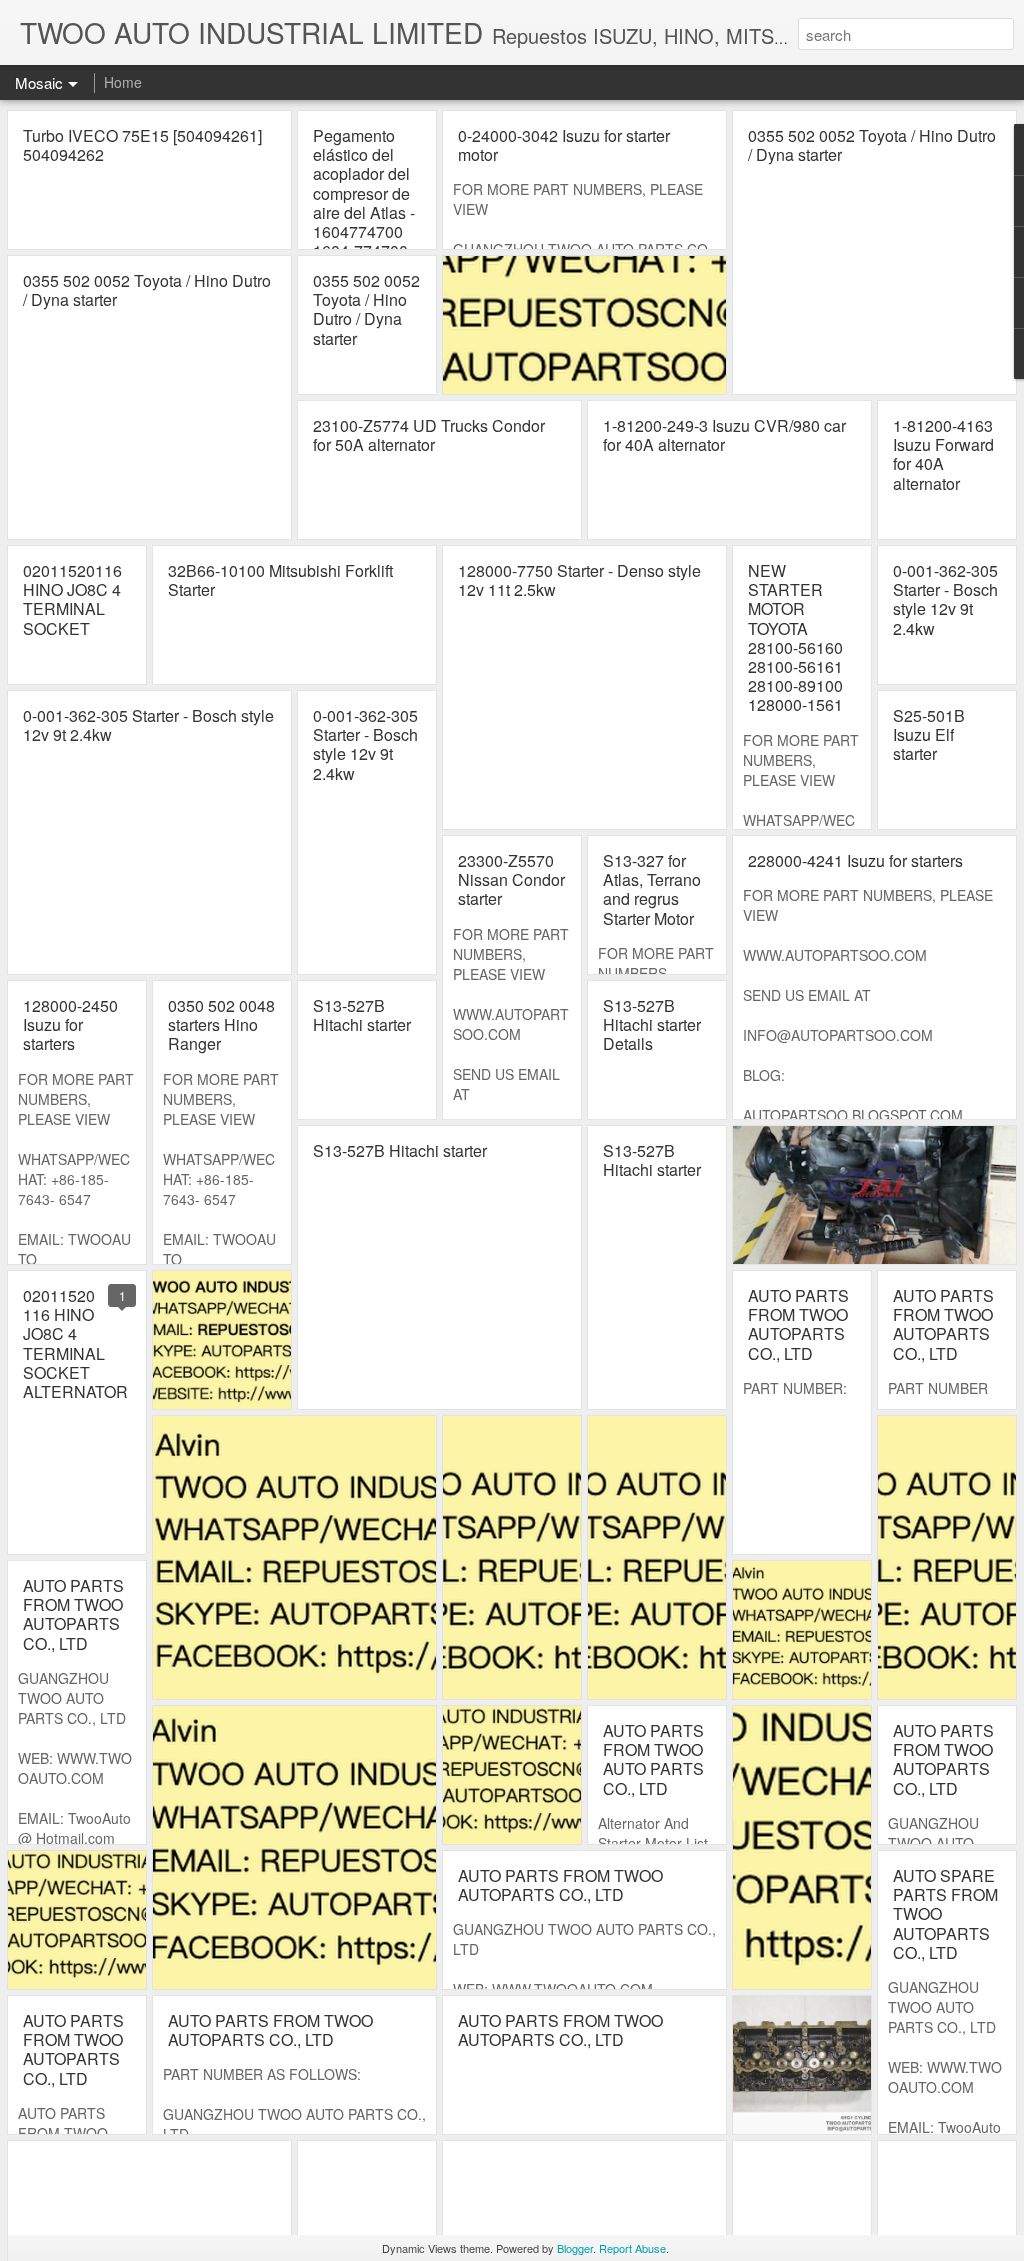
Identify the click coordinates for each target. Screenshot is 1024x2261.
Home (123, 82)
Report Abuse (632, 2248)
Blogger (575, 2248)
